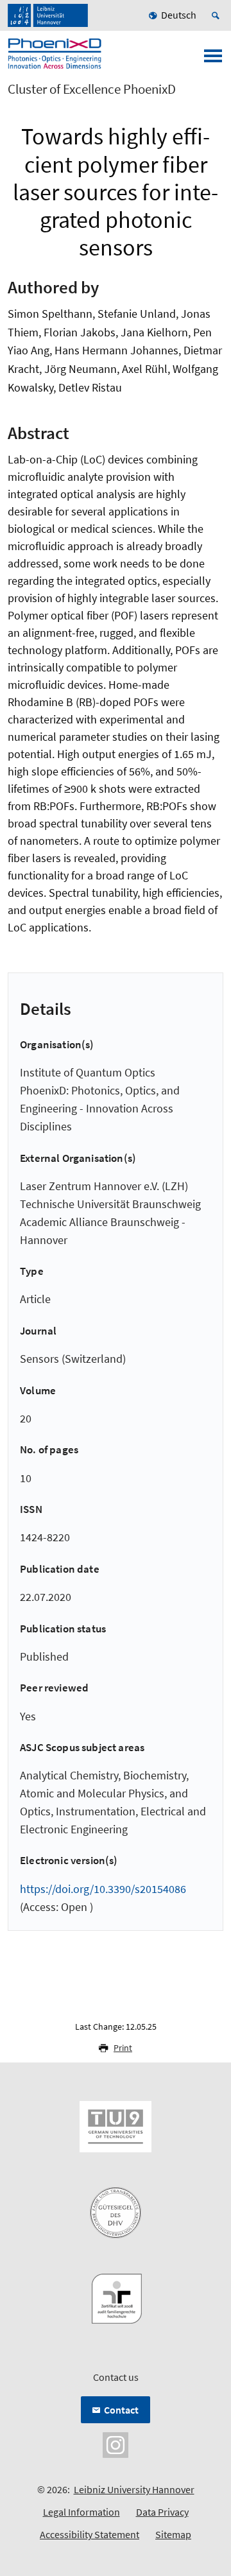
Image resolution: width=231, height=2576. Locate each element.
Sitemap (173, 2534)
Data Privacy (162, 2512)
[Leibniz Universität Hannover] (48, 15)
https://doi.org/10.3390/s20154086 (103, 1889)
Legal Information (81, 2512)
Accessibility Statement (90, 2534)
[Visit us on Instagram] (116, 2444)
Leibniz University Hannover (134, 2489)
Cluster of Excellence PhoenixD (92, 89)
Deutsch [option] (179, 15)
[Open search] (218, 15)
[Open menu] (213, 60)
